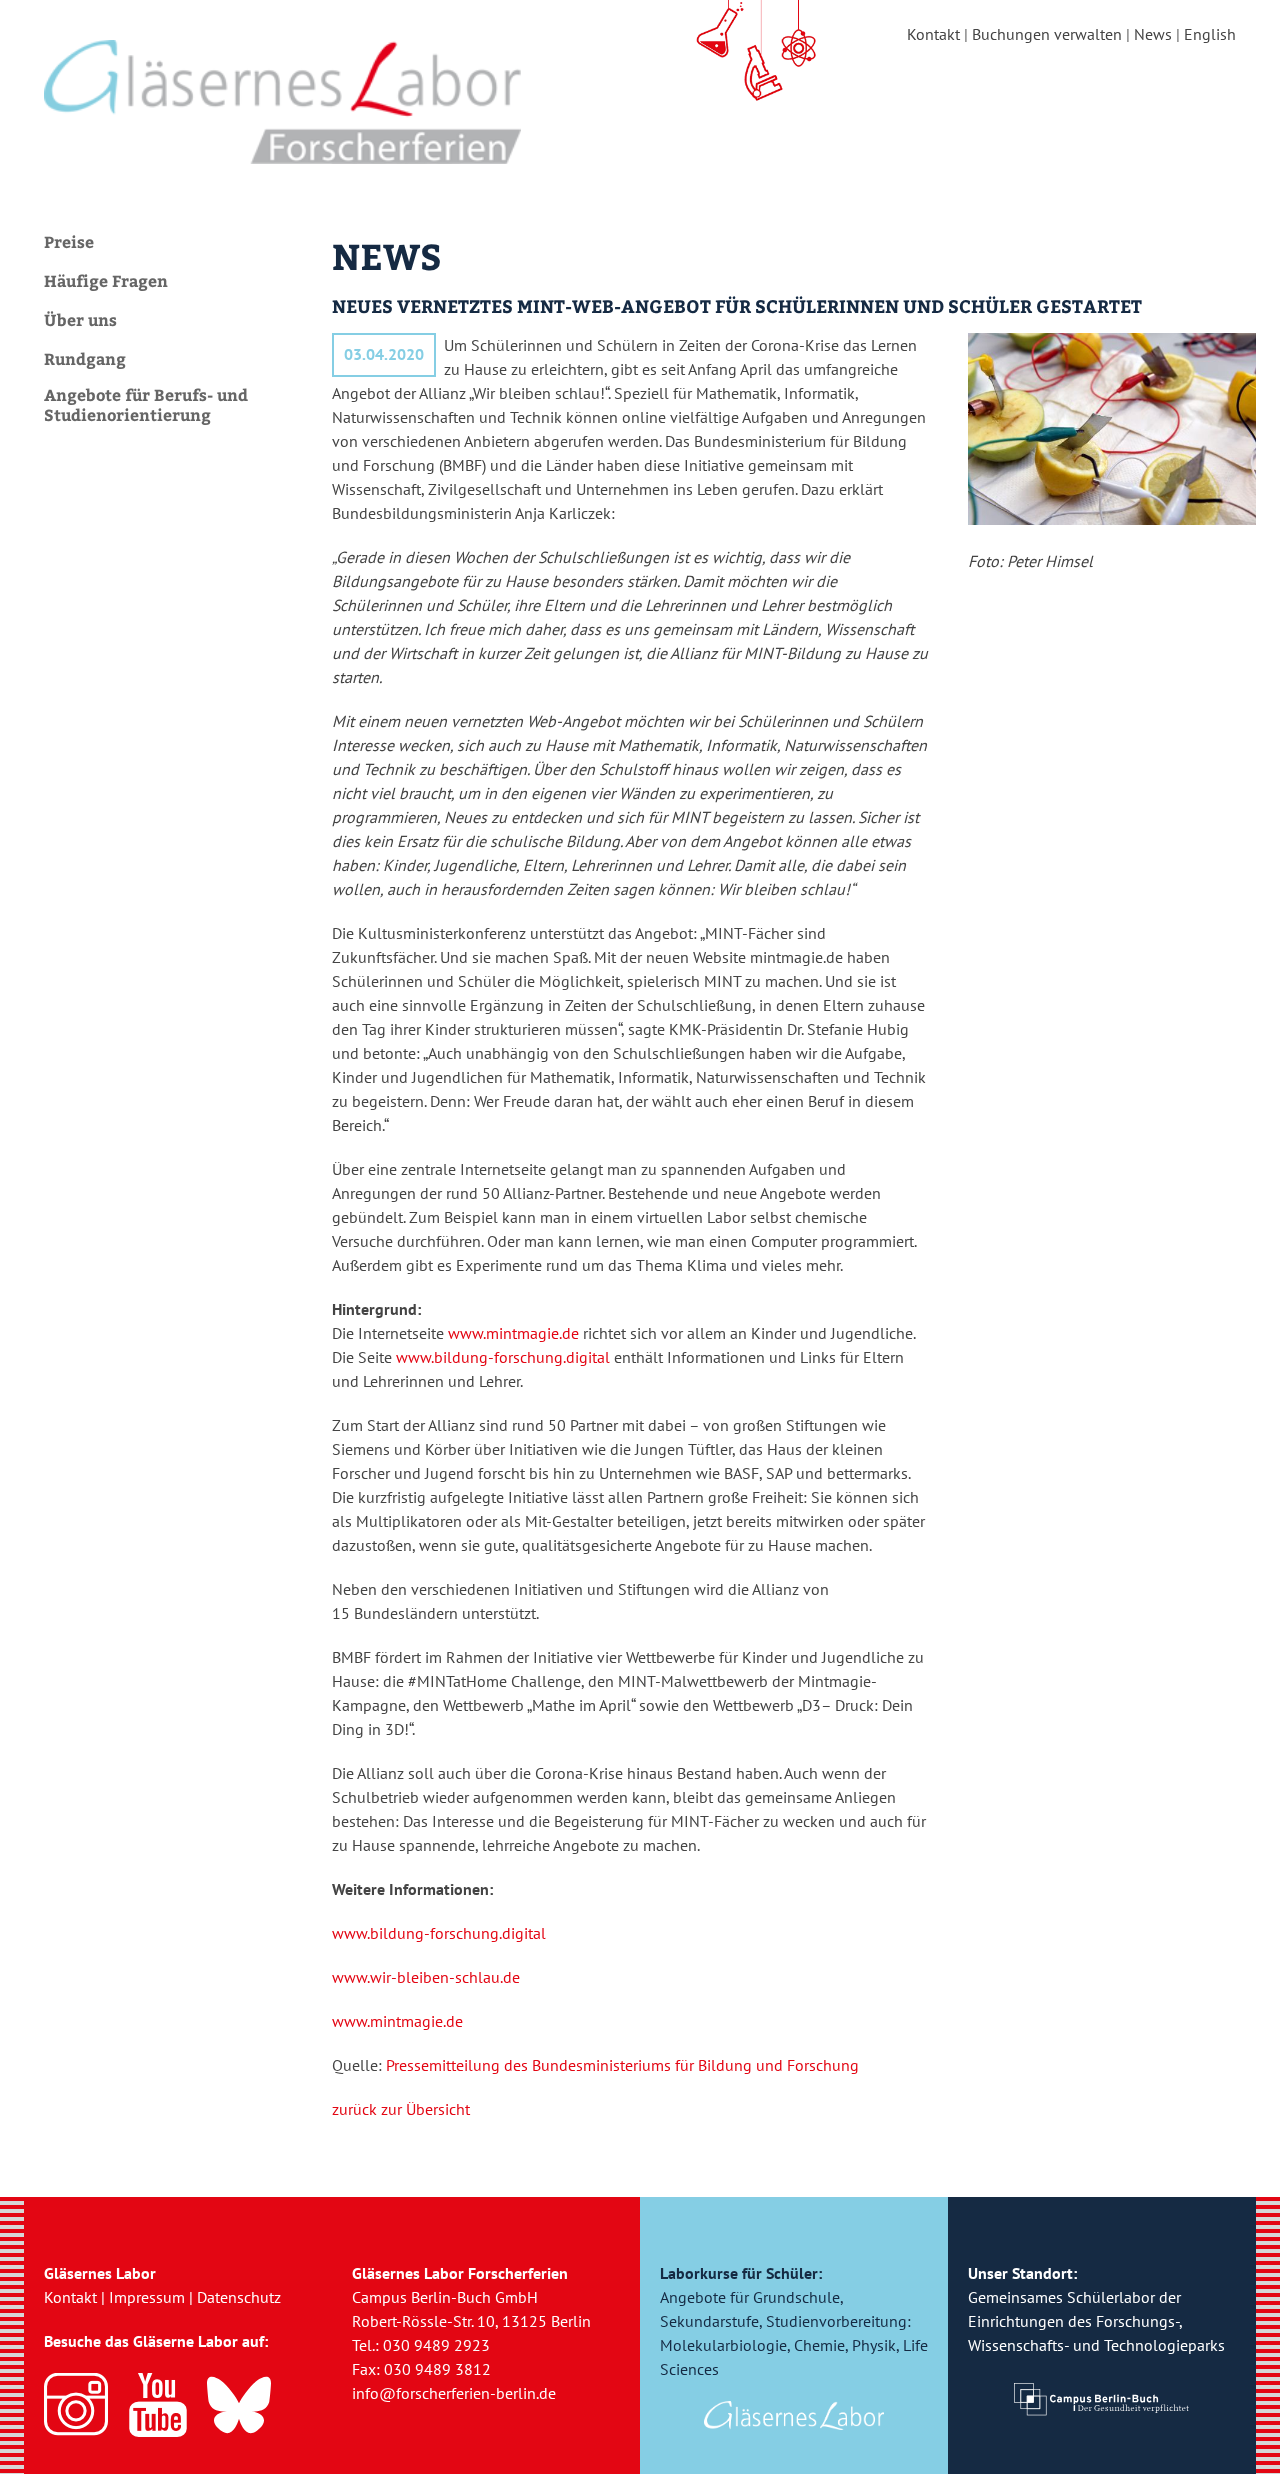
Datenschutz (239, 2297)
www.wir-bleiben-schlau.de (426, 1977)
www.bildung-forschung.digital (503, 1357)
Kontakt (933, 34)
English (1210, 34)
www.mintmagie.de (513, 1333)
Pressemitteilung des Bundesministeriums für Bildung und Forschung (622, 2065)
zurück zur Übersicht (401, 2109)
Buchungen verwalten (1047, 34)
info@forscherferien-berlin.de (454, 2393)
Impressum (147, 2297)
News (1153, 34)
